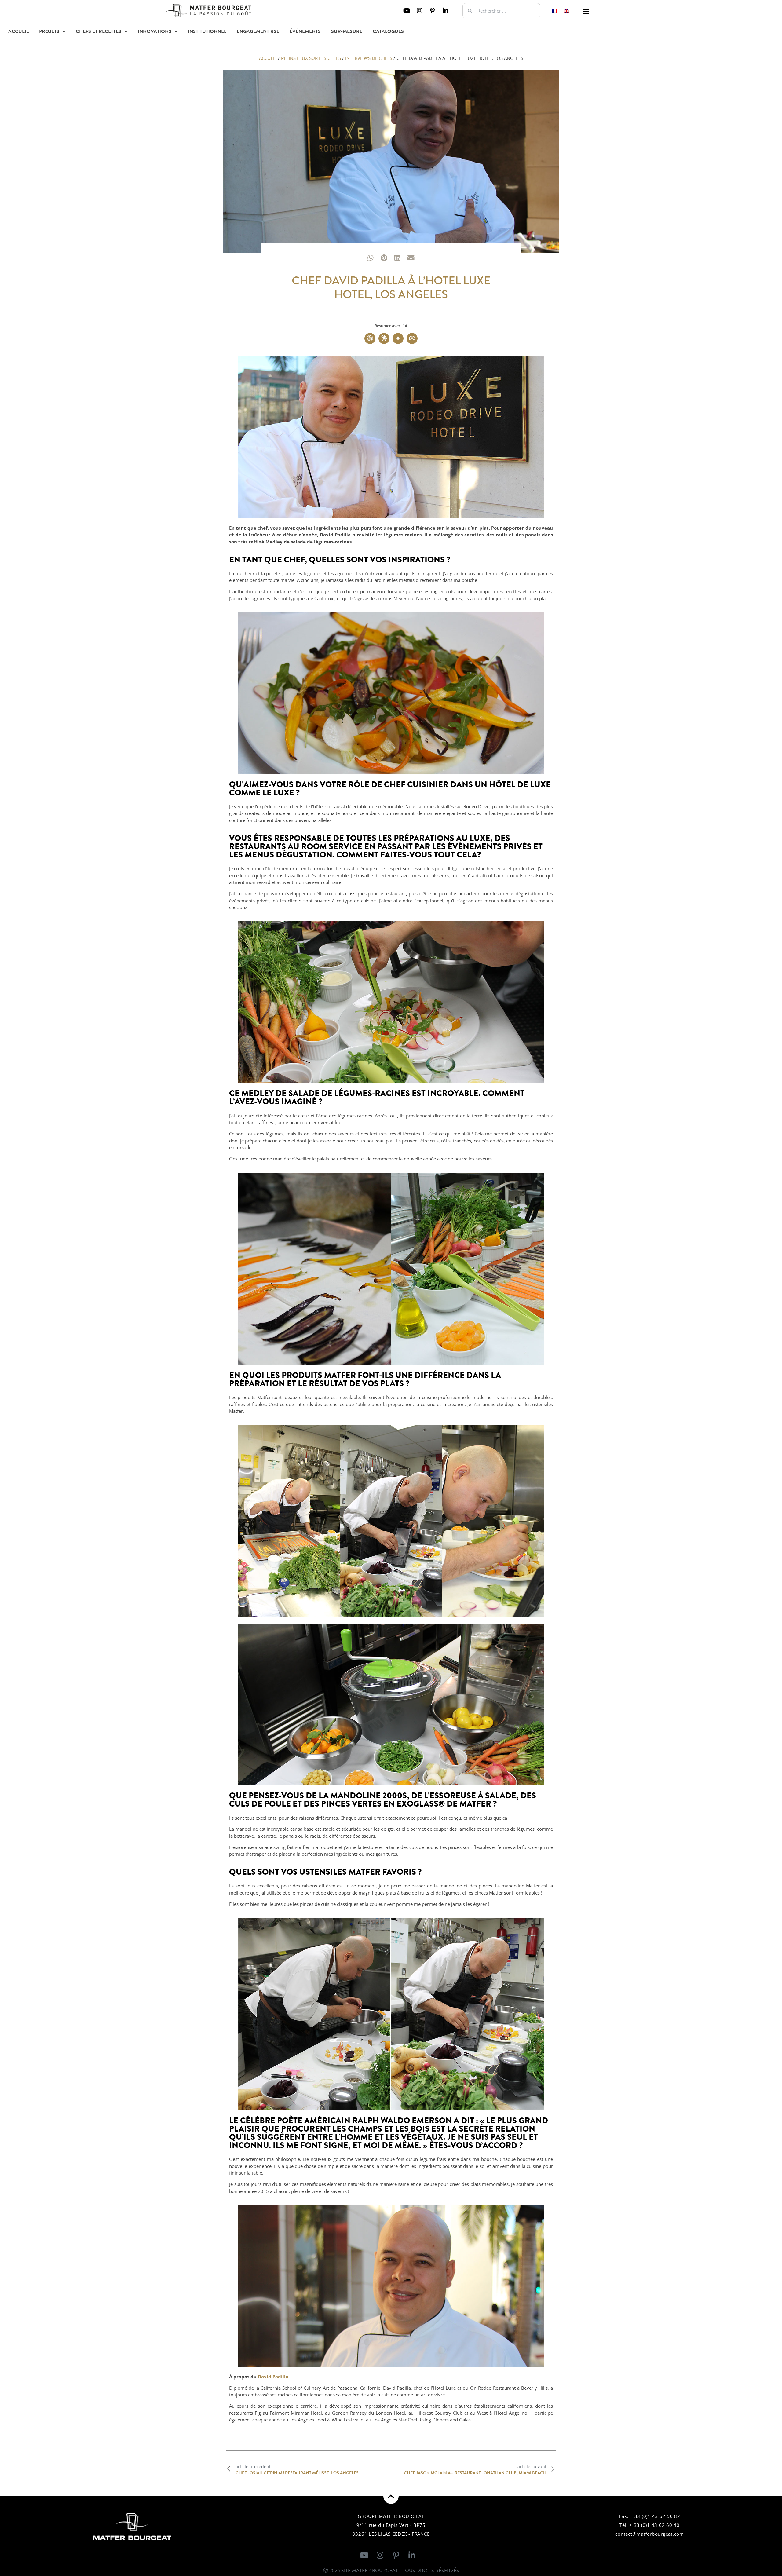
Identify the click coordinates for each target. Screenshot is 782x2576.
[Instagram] (420, 11)
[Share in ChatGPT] (370, 338)
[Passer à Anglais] (566, 11)
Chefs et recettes (99, 31)
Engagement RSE (258, 31)
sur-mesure (347, 31)
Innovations (155, 31)
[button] (586, 12)
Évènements (305, 31)
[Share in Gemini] (398, 338)
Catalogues (388, 31)
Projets (49, 31)
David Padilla (273, 2377)
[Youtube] (407, 11)
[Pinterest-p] (433, 11)
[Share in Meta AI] (412, 338)
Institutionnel (207, 31)
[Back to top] (391, 2496)
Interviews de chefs (369, 58)
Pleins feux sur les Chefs (311, 58)
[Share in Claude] (384, 338)
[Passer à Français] (555, 11)
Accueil (18, 31)
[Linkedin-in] (445, 11)
